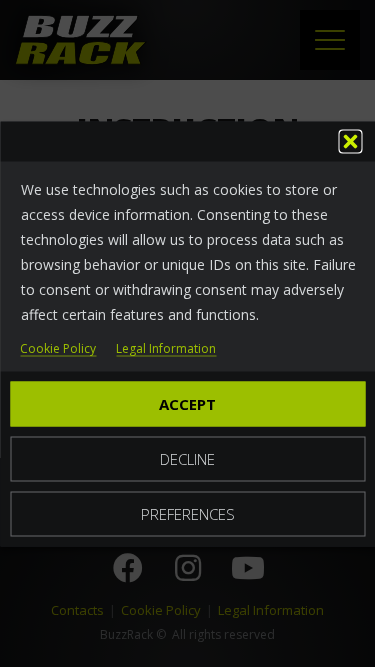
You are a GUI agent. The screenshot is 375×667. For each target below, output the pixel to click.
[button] (350, 141)
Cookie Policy (58, 348)
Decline (187, 458)
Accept (187, 403)
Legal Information (166, 348)
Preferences (188, 513)
